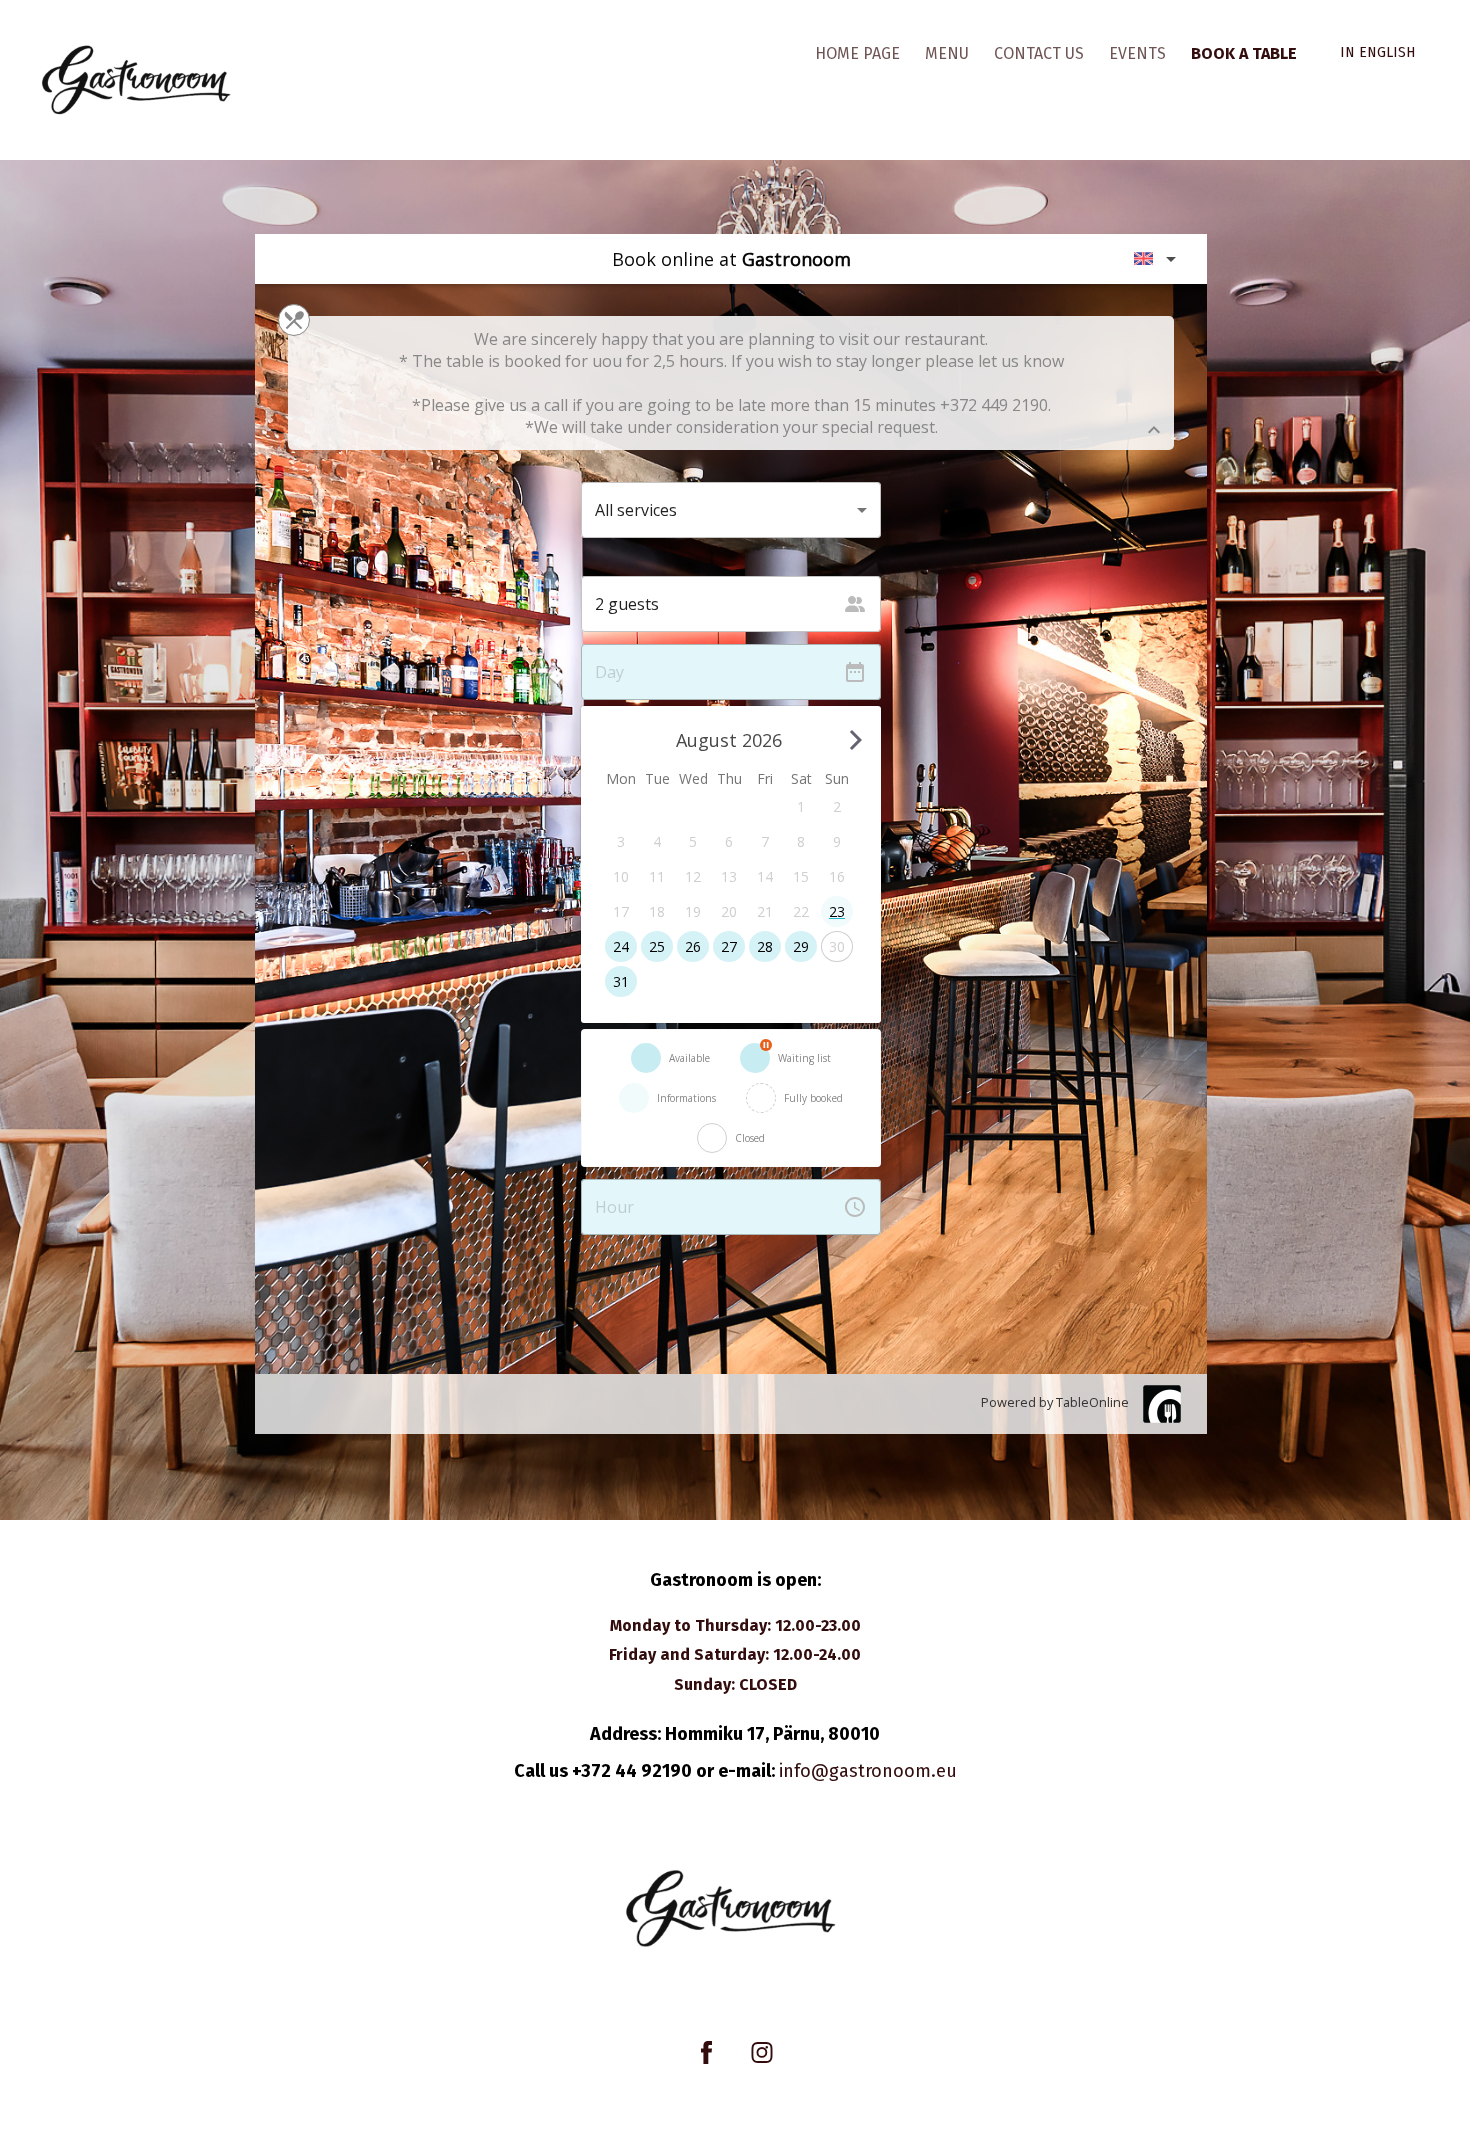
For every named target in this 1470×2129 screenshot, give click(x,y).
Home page (857, 53)
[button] (1381, 53)
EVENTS (1137, 53)
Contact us (1039, 53)
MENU (947, 53)
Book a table (1244, 53)
